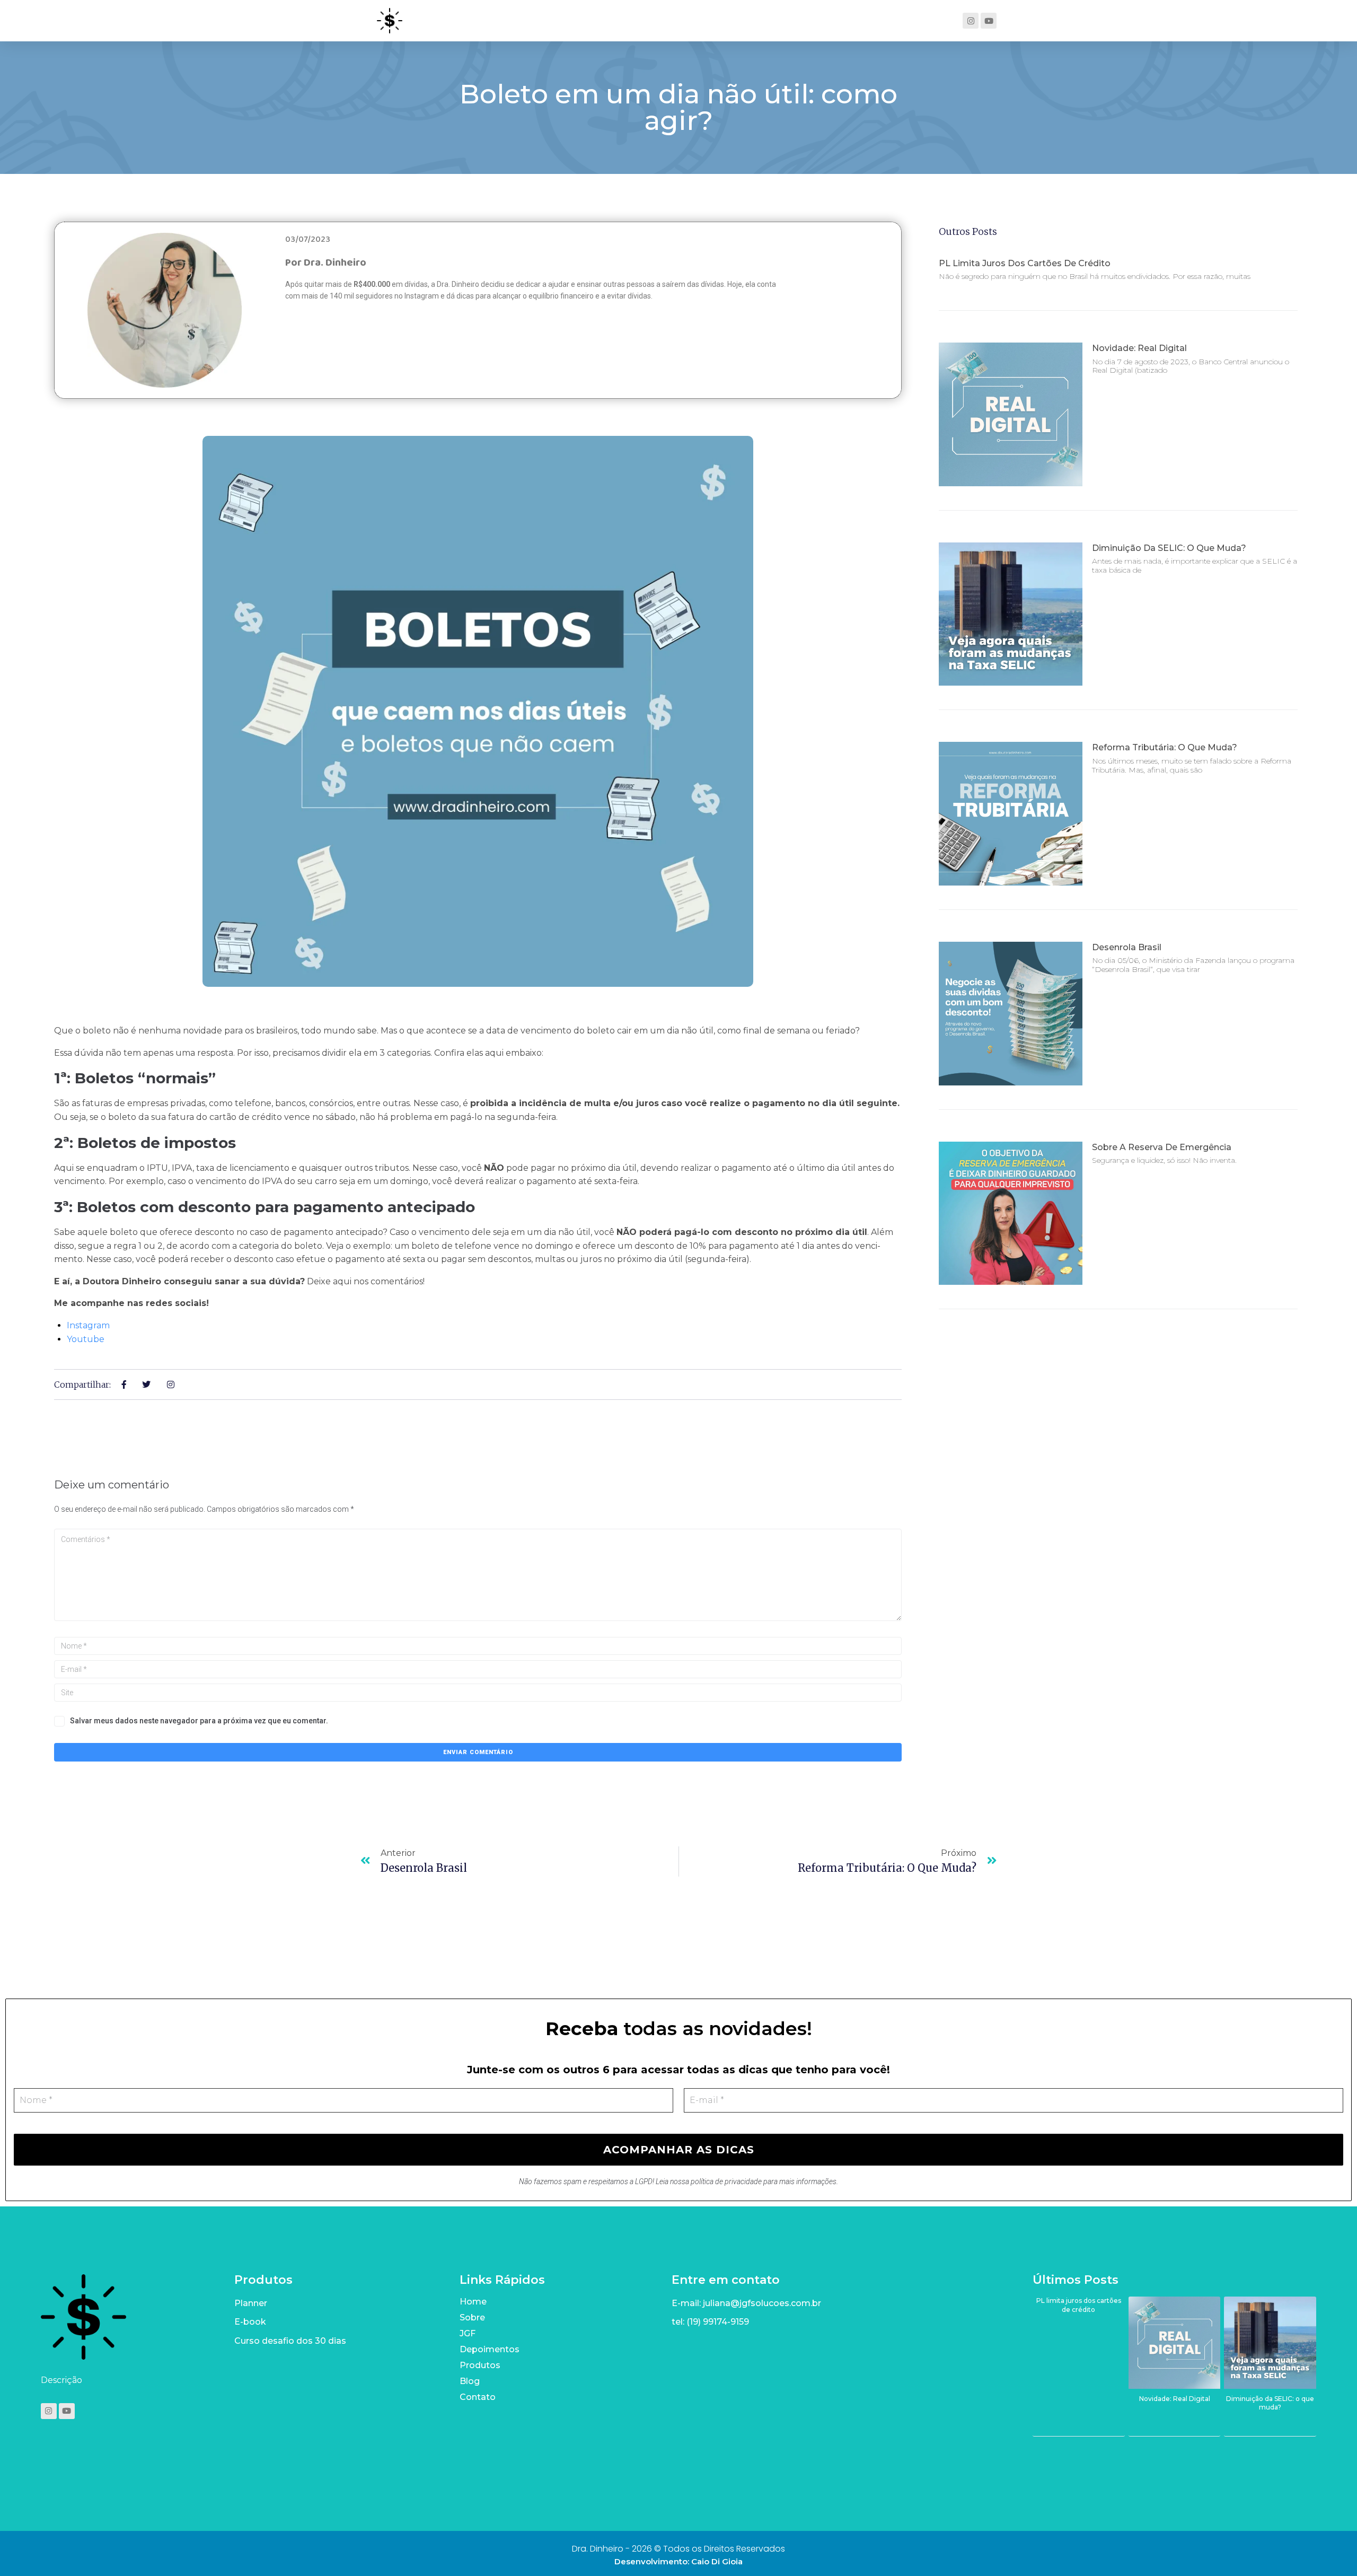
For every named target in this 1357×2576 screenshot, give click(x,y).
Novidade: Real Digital (1139, 348)
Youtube (86, 1339)
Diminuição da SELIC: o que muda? (1169, 548)
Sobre (472, 2317)
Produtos (480, 2365)
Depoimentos (490, 2349)
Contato (478, 2397)
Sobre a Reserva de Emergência (1162, 1147)
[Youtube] (989, 21)
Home (473, 2302)
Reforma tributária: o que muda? (1165, 747)
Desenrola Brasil (1127, 947)
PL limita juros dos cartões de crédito (1025, 263)
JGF (468, 2333)
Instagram (88, 1325)
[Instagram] (971, 21)
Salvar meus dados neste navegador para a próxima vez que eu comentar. (199, 1721)
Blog (470, 2381)
